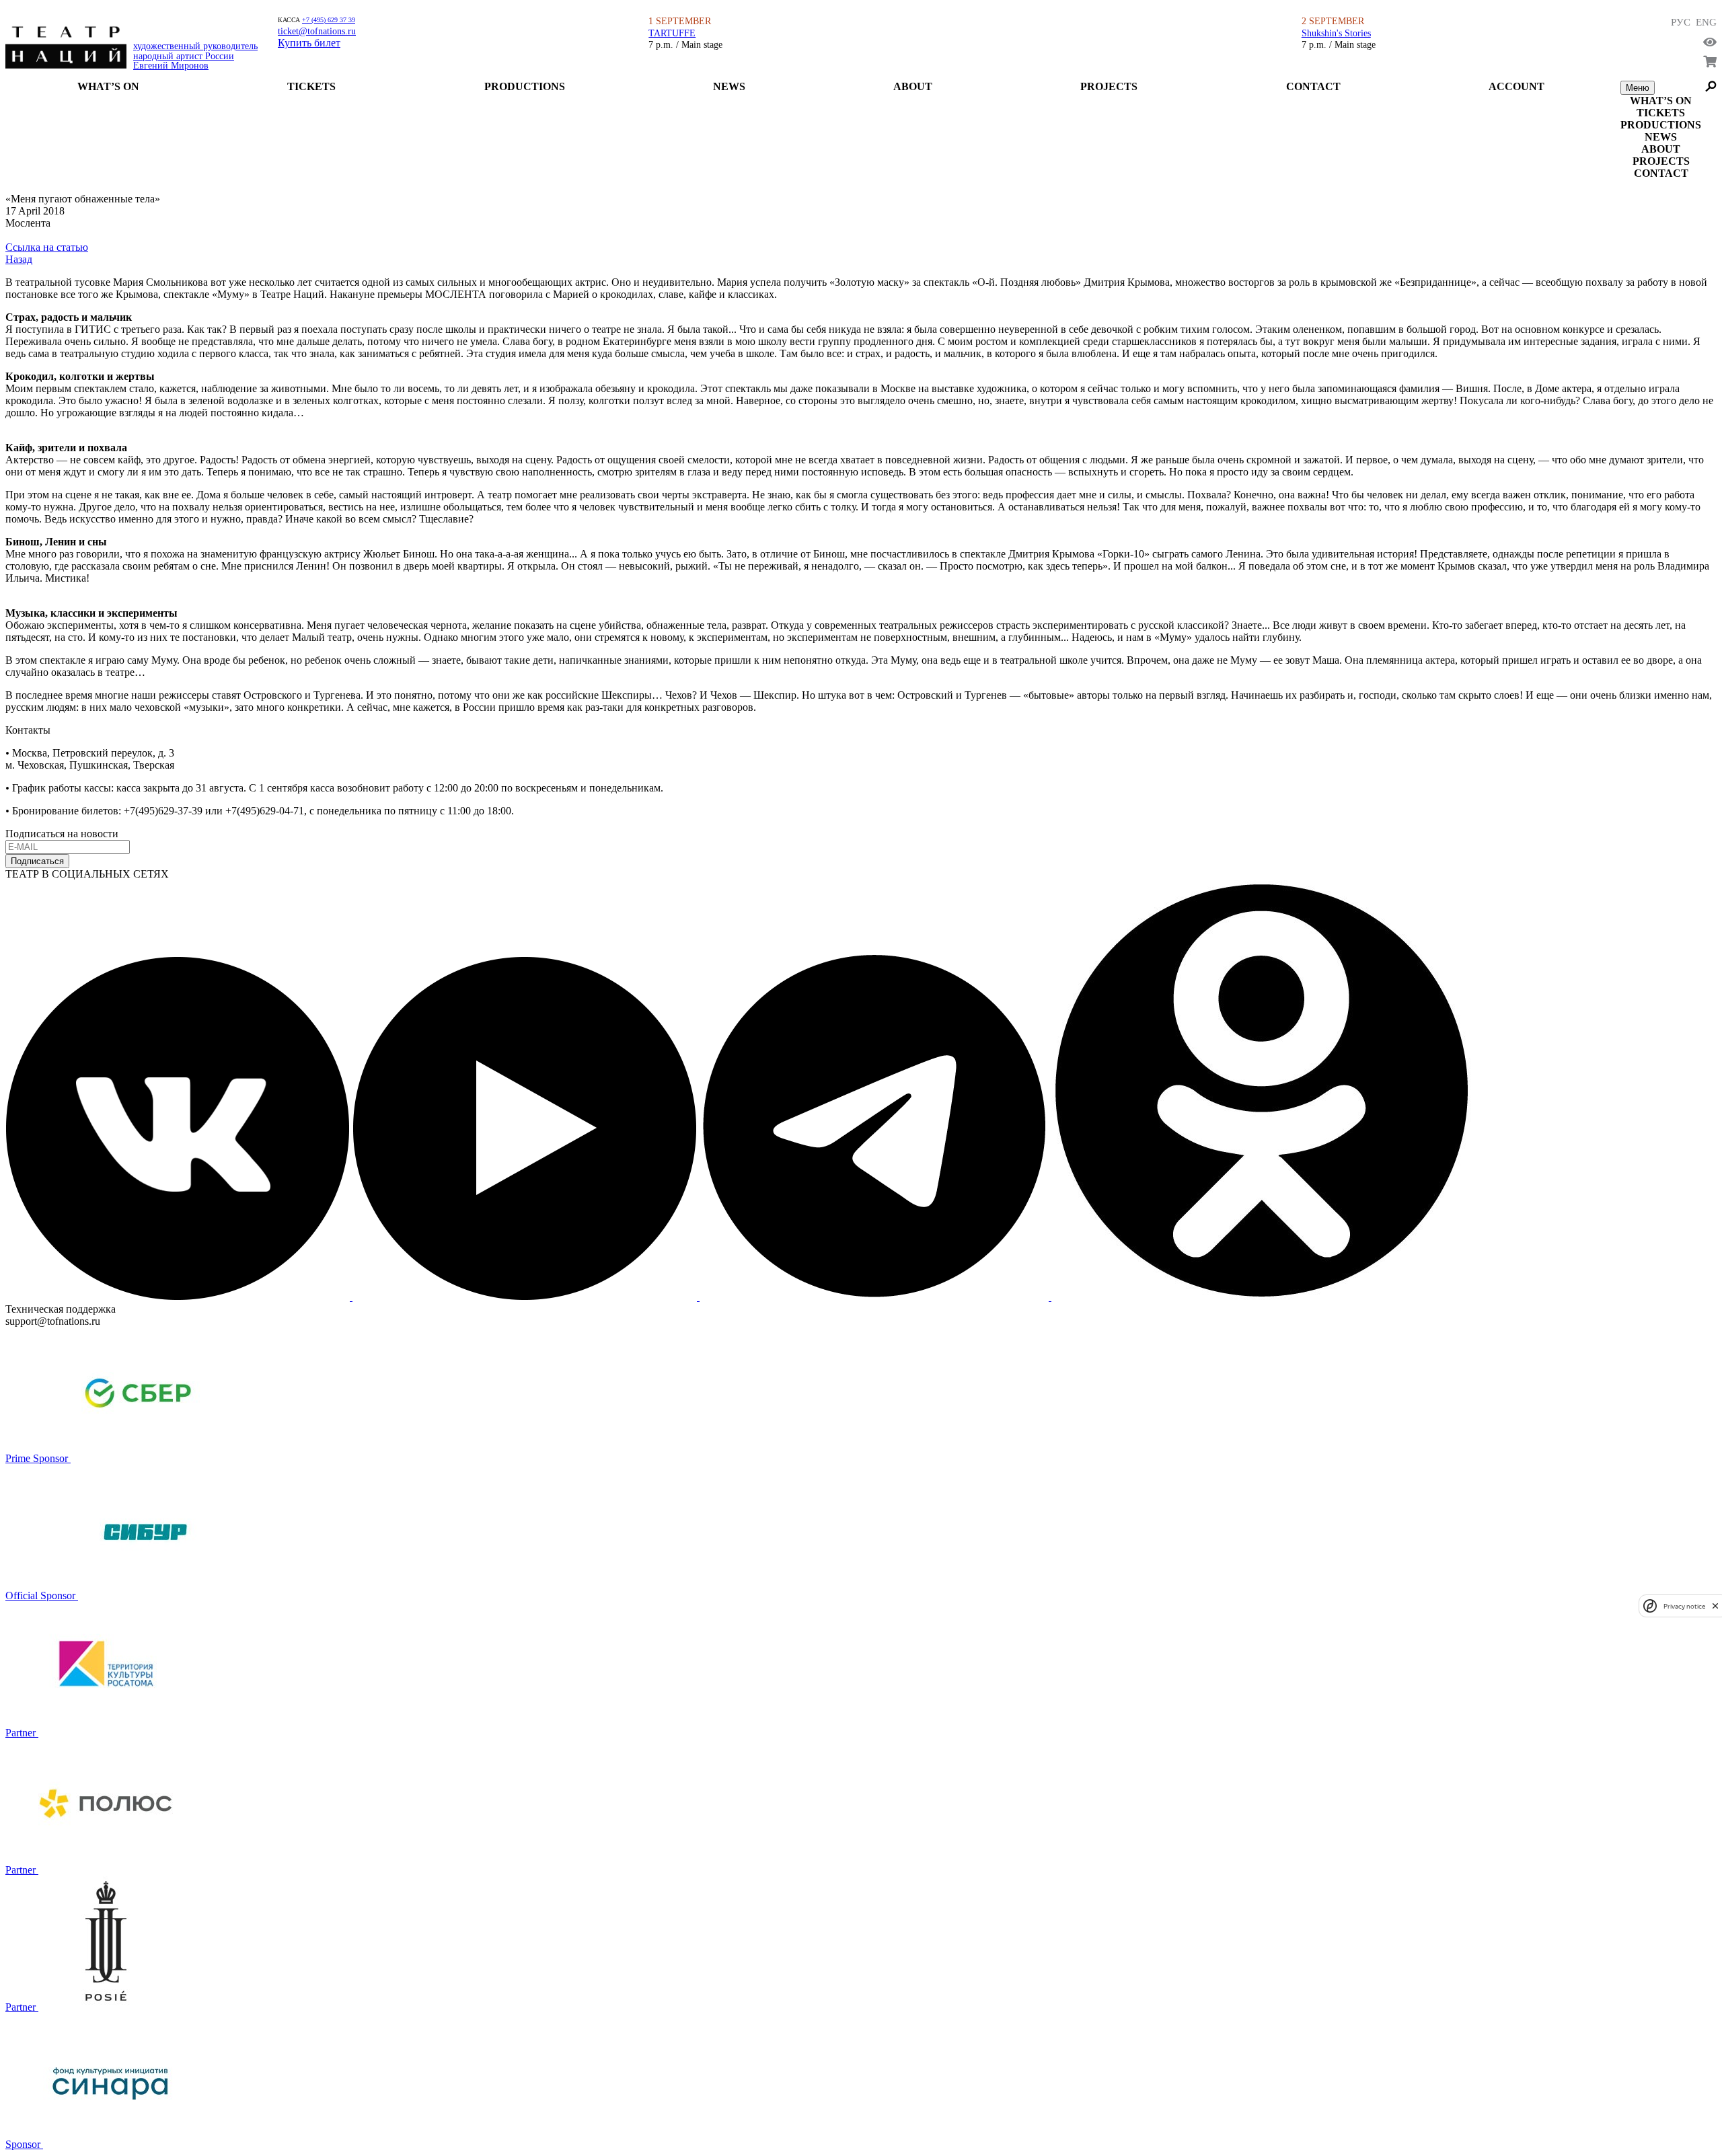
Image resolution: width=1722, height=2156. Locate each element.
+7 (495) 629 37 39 (329, 20)
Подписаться (37, 861)
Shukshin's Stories (1336, 33)
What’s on (108, 86)
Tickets (311, 86)
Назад (19, 259)
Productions (525, 86)
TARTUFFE (672, 33)
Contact (1313, 86)
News (729, 86)
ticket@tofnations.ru (317, 31)
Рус (1681, 22)
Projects (1109, 86)
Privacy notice (1684, 1606)
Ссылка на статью (47, 247)
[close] (1715, 1606)
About (913, 86)
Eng (1706, 22)
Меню (1638, 88)
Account (1517, 86)
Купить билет (309, 43)
